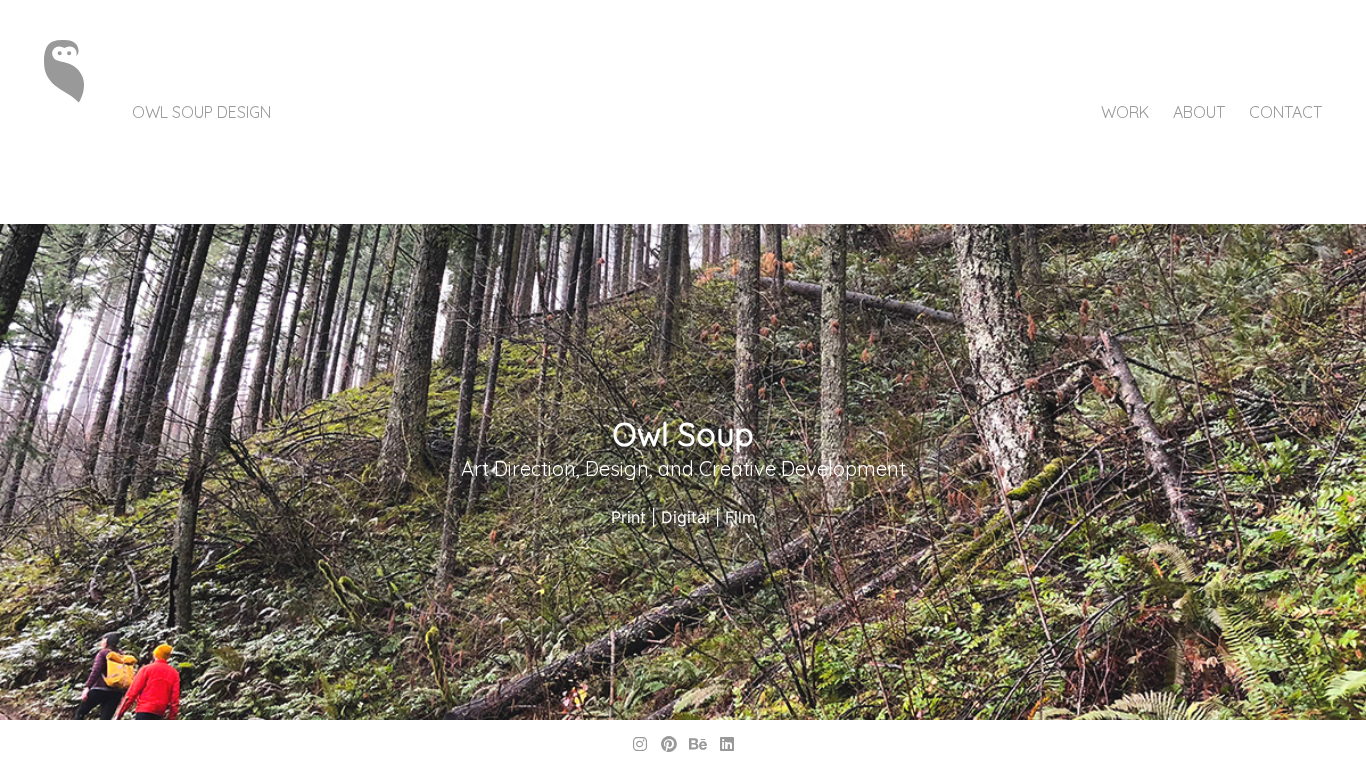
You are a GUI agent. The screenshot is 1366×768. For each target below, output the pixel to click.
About (1199, 112)
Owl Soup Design (201, 112)
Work (1125, 112)
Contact (1285, 112)
